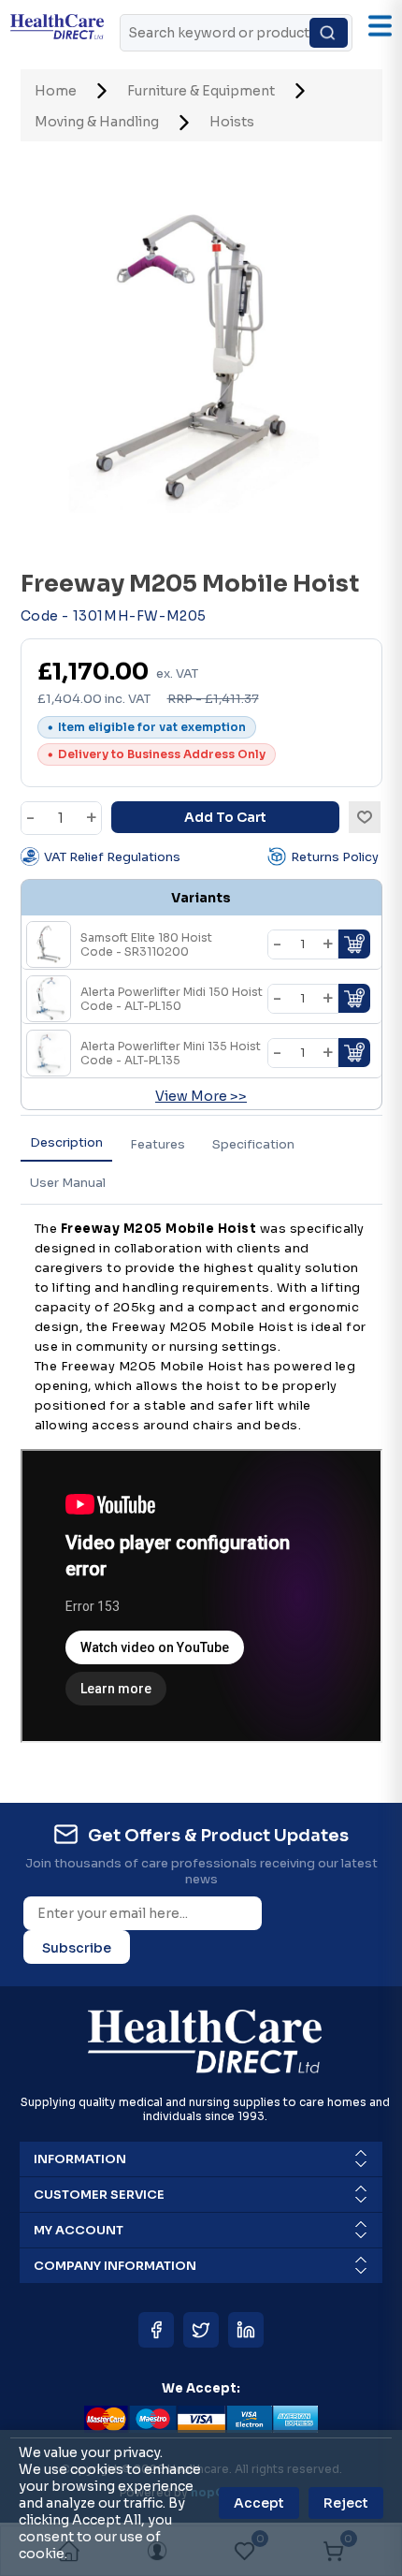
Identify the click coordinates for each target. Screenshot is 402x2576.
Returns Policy (335, 857)
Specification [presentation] (253, 1144)
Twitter (201, 2330)
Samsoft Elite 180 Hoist (146, 944)
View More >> (201, 1096)
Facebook (156, 2330)
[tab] (66, 1143)
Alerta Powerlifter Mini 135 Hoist (171, 1053)
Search (329, 33)
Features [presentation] (158, 1144)
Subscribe (77, 1948)
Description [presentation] (66, 1142)
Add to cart (225, 817)
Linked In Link (246, 2330)
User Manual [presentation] (68, 1183)
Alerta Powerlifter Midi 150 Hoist (172, 999)
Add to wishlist (365, 817)
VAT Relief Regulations (112, 857)
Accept (259, 2503)
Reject (346, 2503)
